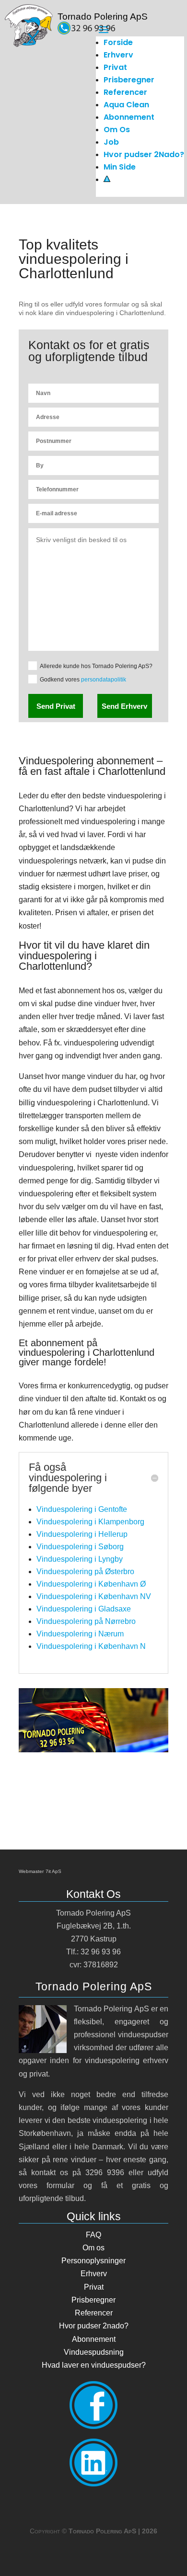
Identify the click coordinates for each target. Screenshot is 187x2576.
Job (111, 142)
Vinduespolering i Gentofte (82, 1509)
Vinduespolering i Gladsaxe (84, 1609)
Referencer (125, 92)
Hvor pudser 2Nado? (144, 154)
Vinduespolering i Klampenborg (90, 1522)
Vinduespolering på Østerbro (85, 1572)
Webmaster (31, 1871)
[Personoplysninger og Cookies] (107, 179)
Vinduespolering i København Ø (91, 1584)
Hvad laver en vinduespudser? (94, 2365)
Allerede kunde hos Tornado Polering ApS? (96, 666)
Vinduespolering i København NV (94, 1596)
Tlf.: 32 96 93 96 (93, 1952)
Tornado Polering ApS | (113, 2531)
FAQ (93, 2235)
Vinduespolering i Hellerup (82, 1534)
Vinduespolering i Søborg (80, 1547)
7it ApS (53, 1871)
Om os (93, 2248)
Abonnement (129, 117)
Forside (118, 42)
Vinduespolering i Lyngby (80, 1559)
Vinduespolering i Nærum (80, 1634)
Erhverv (118, 55)
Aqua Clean (126, 105)
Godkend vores (83, 680)
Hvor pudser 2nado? (94, 2326)
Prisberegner (129, 80)
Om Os (117, 130)
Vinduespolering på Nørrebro (86, 1621)
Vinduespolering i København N (91, 1646)
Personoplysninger (93, 2261)
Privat (115, 67)
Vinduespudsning (94, 2352)
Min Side (120, 167)
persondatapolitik (104, 680)
